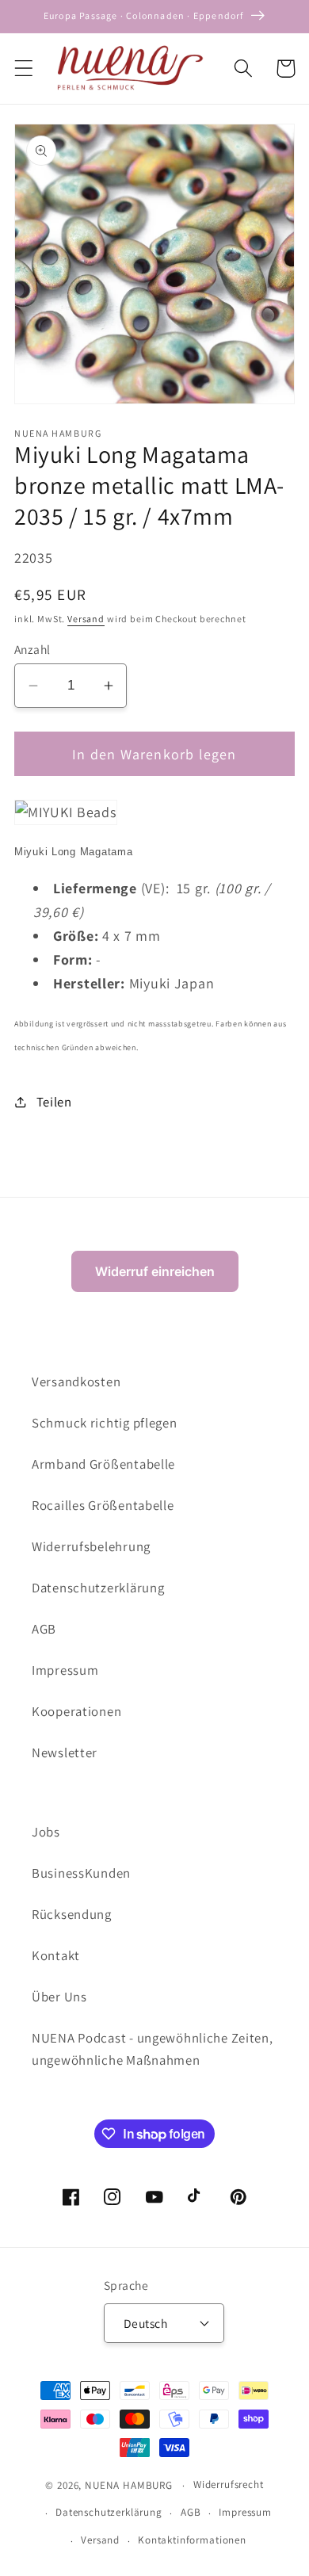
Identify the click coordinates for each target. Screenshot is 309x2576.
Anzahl (32, 649)
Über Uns (59, 1997)
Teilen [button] (54, 1102)
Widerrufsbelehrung (91, 1546)
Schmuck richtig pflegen (105, 1423)
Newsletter (65, 1752)
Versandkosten (76, 1382)
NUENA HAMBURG (129, 2485)
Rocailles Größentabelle (103, 1505)
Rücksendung (72, 1914)
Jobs (46, 1832)
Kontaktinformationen (192, 2540)
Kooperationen (76, 1711)
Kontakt (56, 1955)
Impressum (65, 1670)
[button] (24, 69)
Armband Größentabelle (103, 1464)
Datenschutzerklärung (98, 1588)
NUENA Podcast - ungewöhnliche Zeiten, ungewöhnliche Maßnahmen (153, 2049)
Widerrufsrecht (229, 2484)
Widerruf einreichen (155, 1271)
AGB (44, 1629)
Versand (86, 619)
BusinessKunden (81, 1873)
